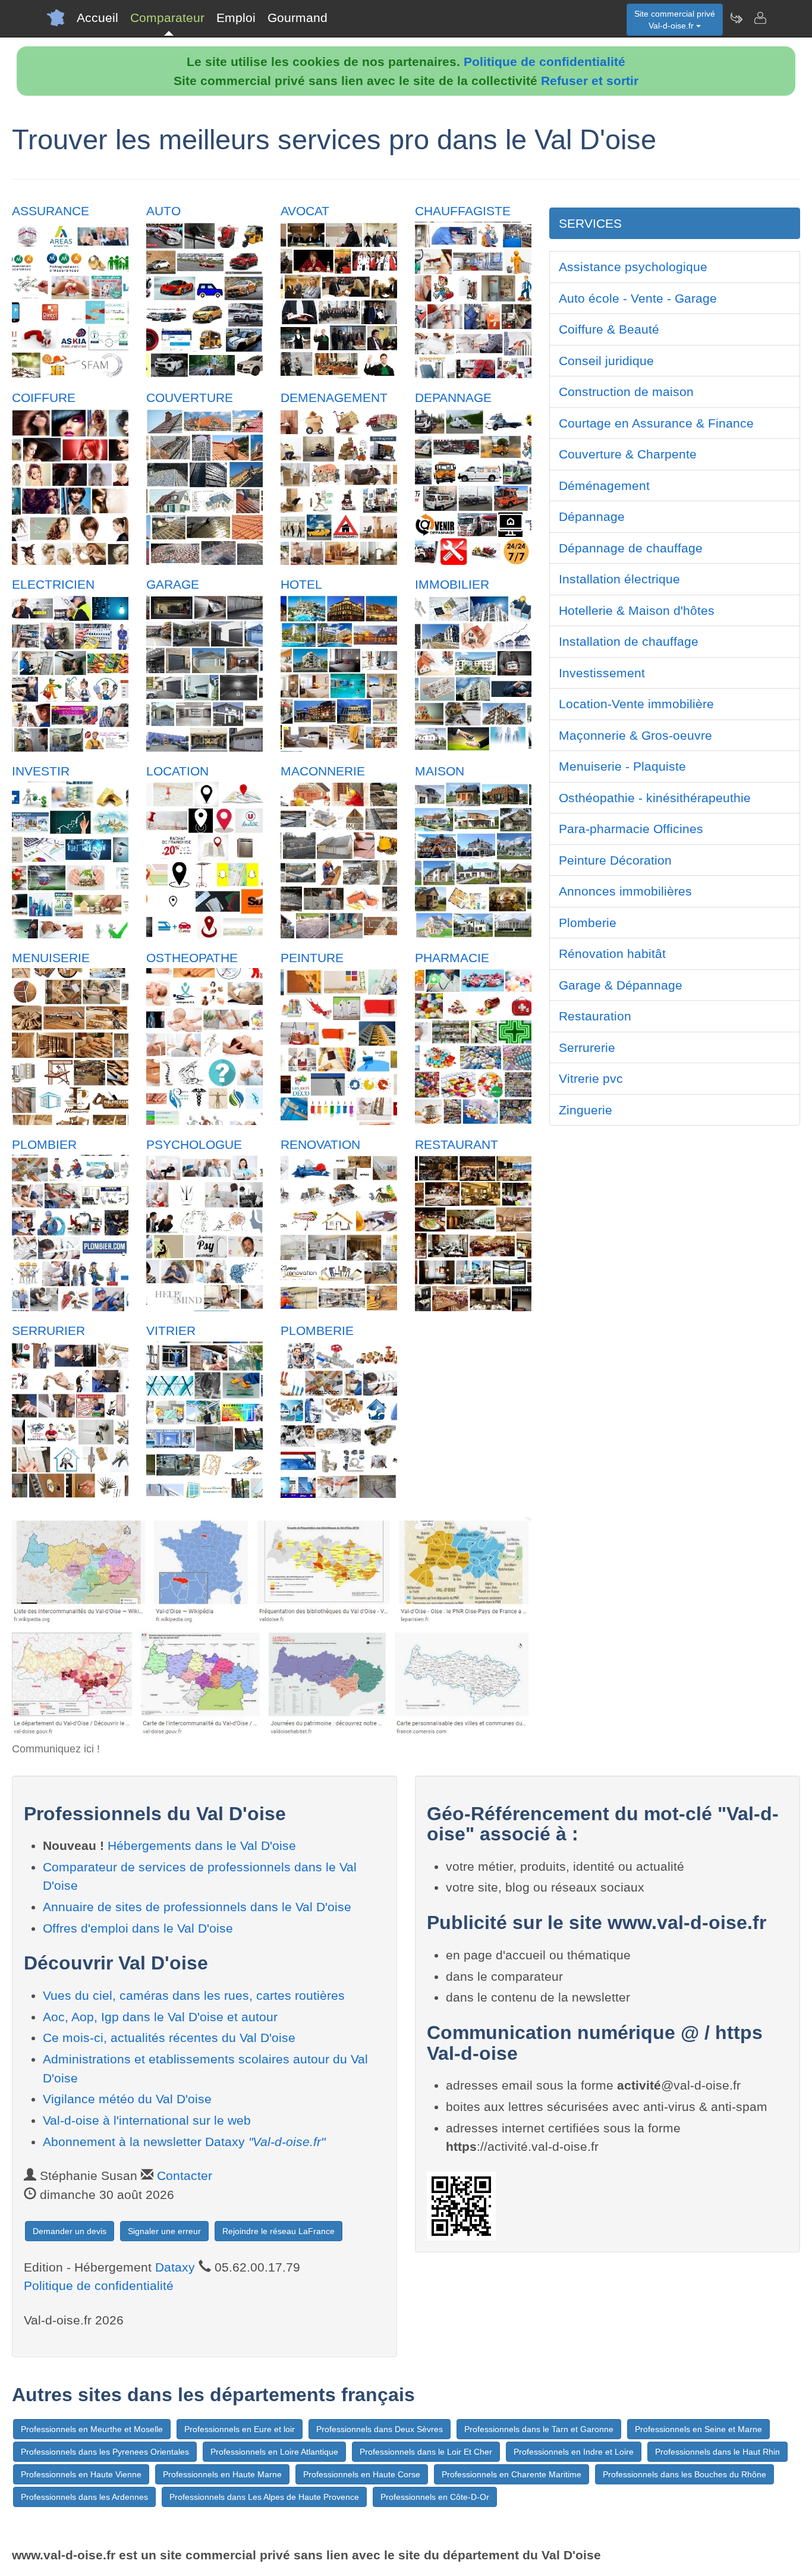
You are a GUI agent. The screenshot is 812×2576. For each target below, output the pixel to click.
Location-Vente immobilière (636, 704)
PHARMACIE (452, 958)
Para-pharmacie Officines (631, 829)
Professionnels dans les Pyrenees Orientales (105, 2452)
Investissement (602, 673)
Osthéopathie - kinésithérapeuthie (655, 798)
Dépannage (592, 516)
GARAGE (173, 584)
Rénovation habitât (612, 954)
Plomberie (588, 923)
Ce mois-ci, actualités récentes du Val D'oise (169, 2038)
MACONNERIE (323, 771)
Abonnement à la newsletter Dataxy (184, 2142)
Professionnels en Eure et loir (240, 2429)
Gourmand (298, 18)
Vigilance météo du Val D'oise (127, 2099)
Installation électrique (619, 579)
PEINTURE (312, 958)
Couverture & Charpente (628, 454)
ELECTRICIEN (53, 584)
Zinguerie (586, 1110)
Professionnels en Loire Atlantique (274, 2452)
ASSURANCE (51, 211)
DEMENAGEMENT (334, 398)
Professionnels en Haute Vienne (81, 2474)
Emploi (236, 18)
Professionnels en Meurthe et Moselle (92, 2429)
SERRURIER (48, 1331)
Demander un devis (70, 2231)
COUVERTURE (190, 398)
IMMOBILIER (452, 584)
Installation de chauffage (629, 641)
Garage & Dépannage (621, 985)
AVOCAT (305, 211)
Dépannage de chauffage (631, 548)
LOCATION (177, 771)
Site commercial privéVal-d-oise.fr (675, 20)
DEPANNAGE (453, 398)
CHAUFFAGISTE (463, 211)
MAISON (440, 771)
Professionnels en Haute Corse (362, 2474)
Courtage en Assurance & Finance (656, 423)
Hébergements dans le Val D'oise (202, 1845)
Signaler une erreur (164, 2231)
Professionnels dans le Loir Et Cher (426, 2452)
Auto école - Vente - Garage (638, 298)
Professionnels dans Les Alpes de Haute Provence (264, 2497)
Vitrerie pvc (591, 1078)
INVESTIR (41, 771)
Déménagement (604, 486)
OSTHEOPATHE (192, 958)
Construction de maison (626, 392)
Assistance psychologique (633, 267)
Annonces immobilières (625, 891)
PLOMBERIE (317, 1331)
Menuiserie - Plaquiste (622, 766)
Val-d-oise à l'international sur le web (147, 2120)
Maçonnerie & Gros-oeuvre (635, 735)
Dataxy (175, 2267)
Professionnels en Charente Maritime (512, 2474)
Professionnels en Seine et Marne (698, 2429)
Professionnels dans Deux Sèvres (380, 2429)
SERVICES (590, 223)
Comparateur (167, 18)
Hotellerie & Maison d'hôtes (637, 610)
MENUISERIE (51, 958)
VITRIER (171, 1331)
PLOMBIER (44, 1144)
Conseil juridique (606, 361)
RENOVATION (320, 1144)
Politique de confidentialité (545, 62)
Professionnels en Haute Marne (222, 2474)
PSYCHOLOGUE (194, 1144)
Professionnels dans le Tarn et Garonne (539, 2429)
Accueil (97, 18)
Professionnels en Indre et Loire (574, 2452)
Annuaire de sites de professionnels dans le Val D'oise (197, 1907)
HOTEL (301, 584)
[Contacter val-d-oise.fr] (760, 18)
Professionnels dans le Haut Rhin (717, 2452)
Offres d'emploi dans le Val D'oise (138, 1928)
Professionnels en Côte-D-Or (435, 2497)
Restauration (595, 1016)
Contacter (185, 2176)
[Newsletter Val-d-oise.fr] (736, 18)
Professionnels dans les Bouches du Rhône (684, 2474)
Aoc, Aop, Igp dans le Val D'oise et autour (160, 2017)
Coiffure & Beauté (609, 329)
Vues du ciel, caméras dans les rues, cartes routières (194, 1995)
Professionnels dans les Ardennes (84, 2497)
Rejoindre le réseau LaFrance (278, 2231)
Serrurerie (587, 1047)
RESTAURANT (457, 1144)
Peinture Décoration (615, 860)
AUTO (163, 211)
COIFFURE (44, 398)
